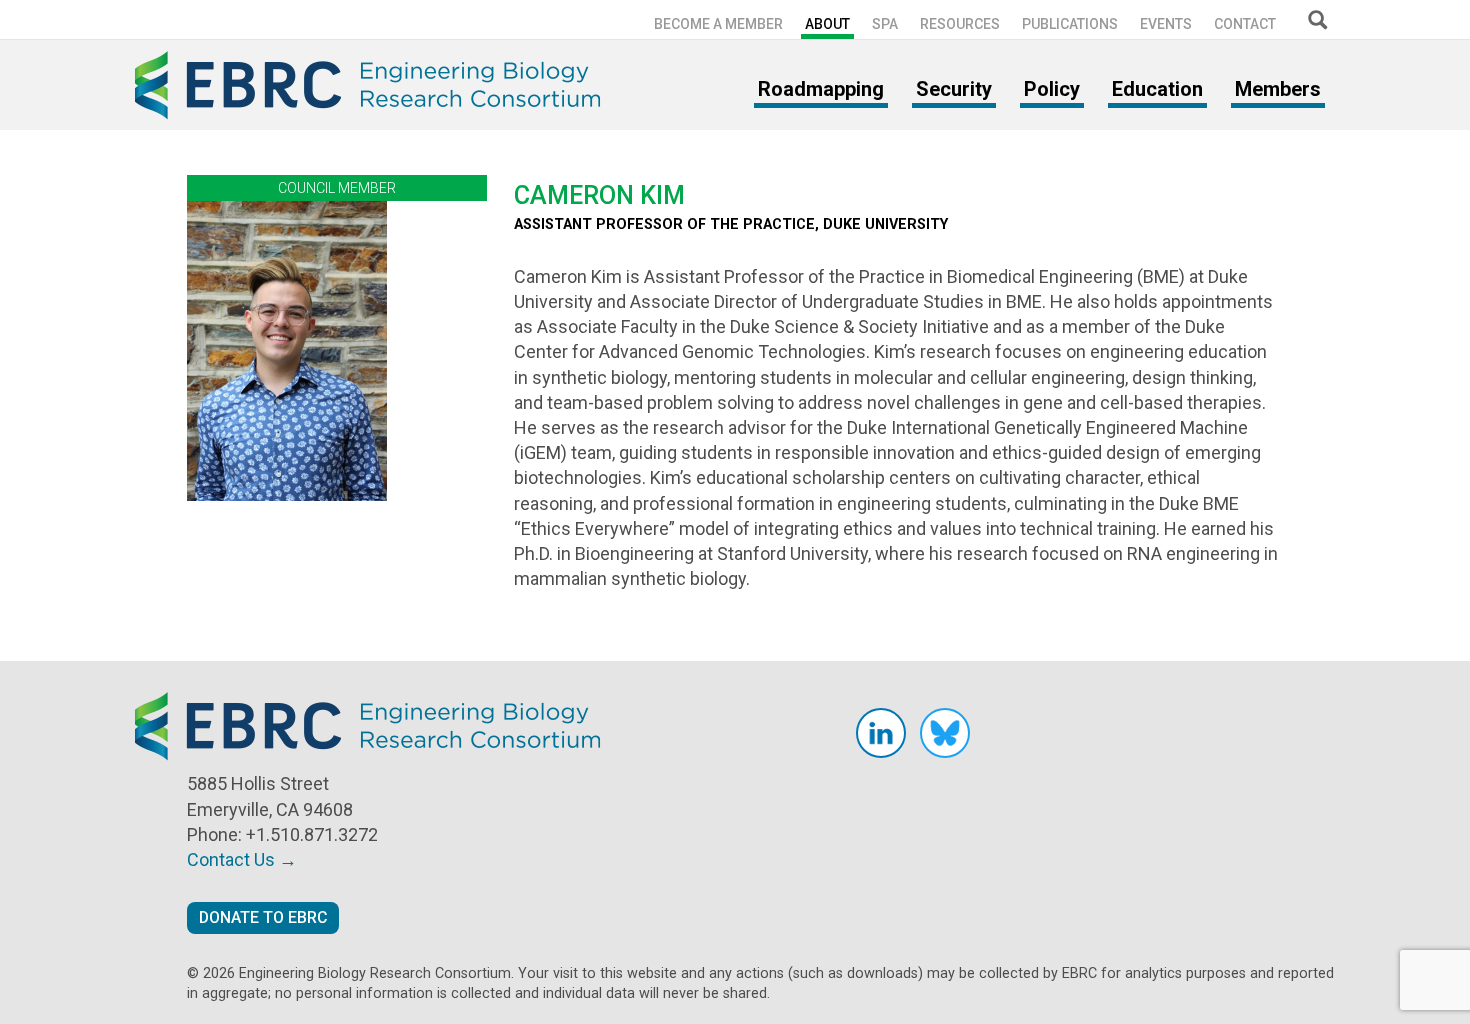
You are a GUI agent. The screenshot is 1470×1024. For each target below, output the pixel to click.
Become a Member (718, 24)
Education (1157, 89)
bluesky (945, 733)
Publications (1070, 24)
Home (375, 85)
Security (954, 89)
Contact (1245, 24)
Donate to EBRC (263, 917)
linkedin (881, 733)
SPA (885, 24)
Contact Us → (242, 859)
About (827, 24)
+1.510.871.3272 (312, 834)
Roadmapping (821, 89)
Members (1278, 89)
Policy (1052, 89)
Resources (960, 24)
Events (1166, 24)
